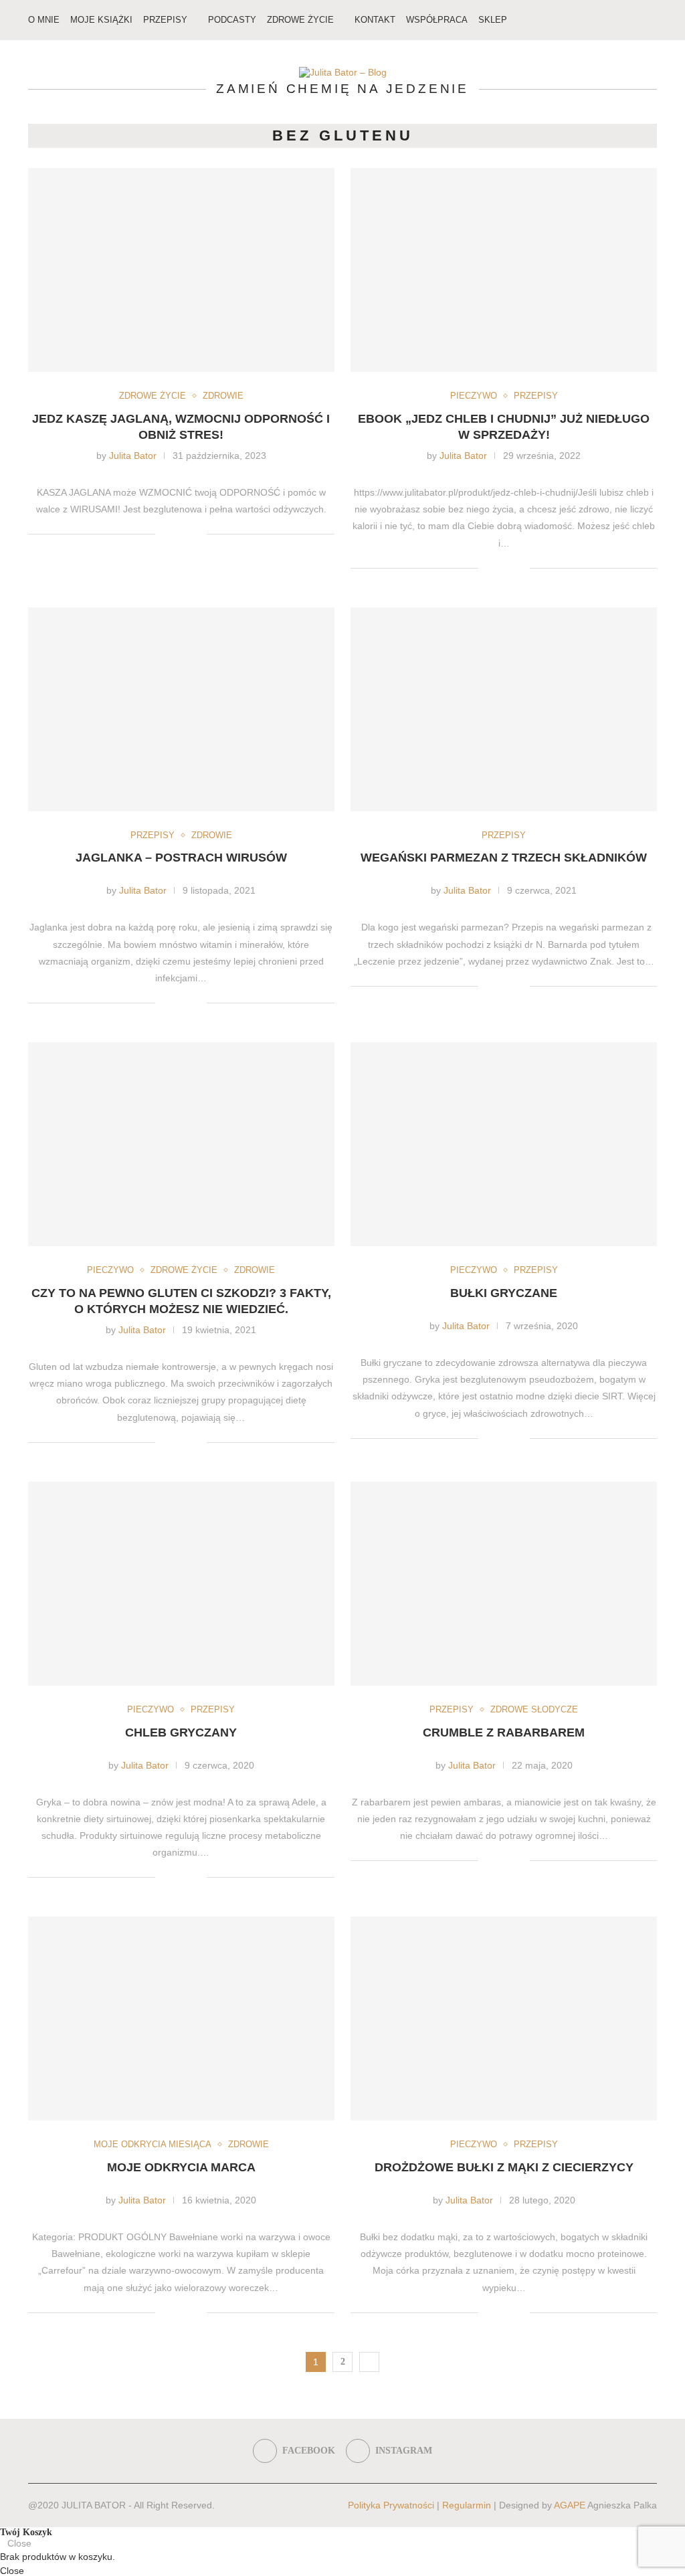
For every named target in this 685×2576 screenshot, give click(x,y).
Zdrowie (223, 396)
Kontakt (375, 20)
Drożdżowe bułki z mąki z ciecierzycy (504, 2167)
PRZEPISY (536, 396)
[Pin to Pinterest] (196, 534)
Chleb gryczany (181, 1732)
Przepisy (165, 20)
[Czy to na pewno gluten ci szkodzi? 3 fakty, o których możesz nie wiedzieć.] (181, 1144)
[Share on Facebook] (182, 534)
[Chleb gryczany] (181, 1584)
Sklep (493, 20)
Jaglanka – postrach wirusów (181, 858)
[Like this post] (166, 534)
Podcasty (232, 20)
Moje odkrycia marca (181, 2167)
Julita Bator (133, 456)
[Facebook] (617, 20)
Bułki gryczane (504, 1293)
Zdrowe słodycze (534, 1709)
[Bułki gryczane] (504, 1144)
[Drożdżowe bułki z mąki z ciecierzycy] (504, 2018)
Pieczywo (474, 396)
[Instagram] (631, 20)
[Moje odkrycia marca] (181, 2018)
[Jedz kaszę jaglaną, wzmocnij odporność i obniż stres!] (181, 270)
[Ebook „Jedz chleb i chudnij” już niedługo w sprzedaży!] (504, 270)
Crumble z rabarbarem (504, 1732)
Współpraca (437, 20)
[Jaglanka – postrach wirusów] (181, 709)
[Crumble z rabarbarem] (504, 1584)
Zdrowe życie (300, 20)
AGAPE (570, 2505)
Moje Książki (101, 20)
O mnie (44, 20)
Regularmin (467, 2505)
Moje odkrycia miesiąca (153, 2144)
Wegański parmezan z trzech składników (504, 858)
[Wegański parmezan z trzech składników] (504, 709)
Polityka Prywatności (391, 2505)
